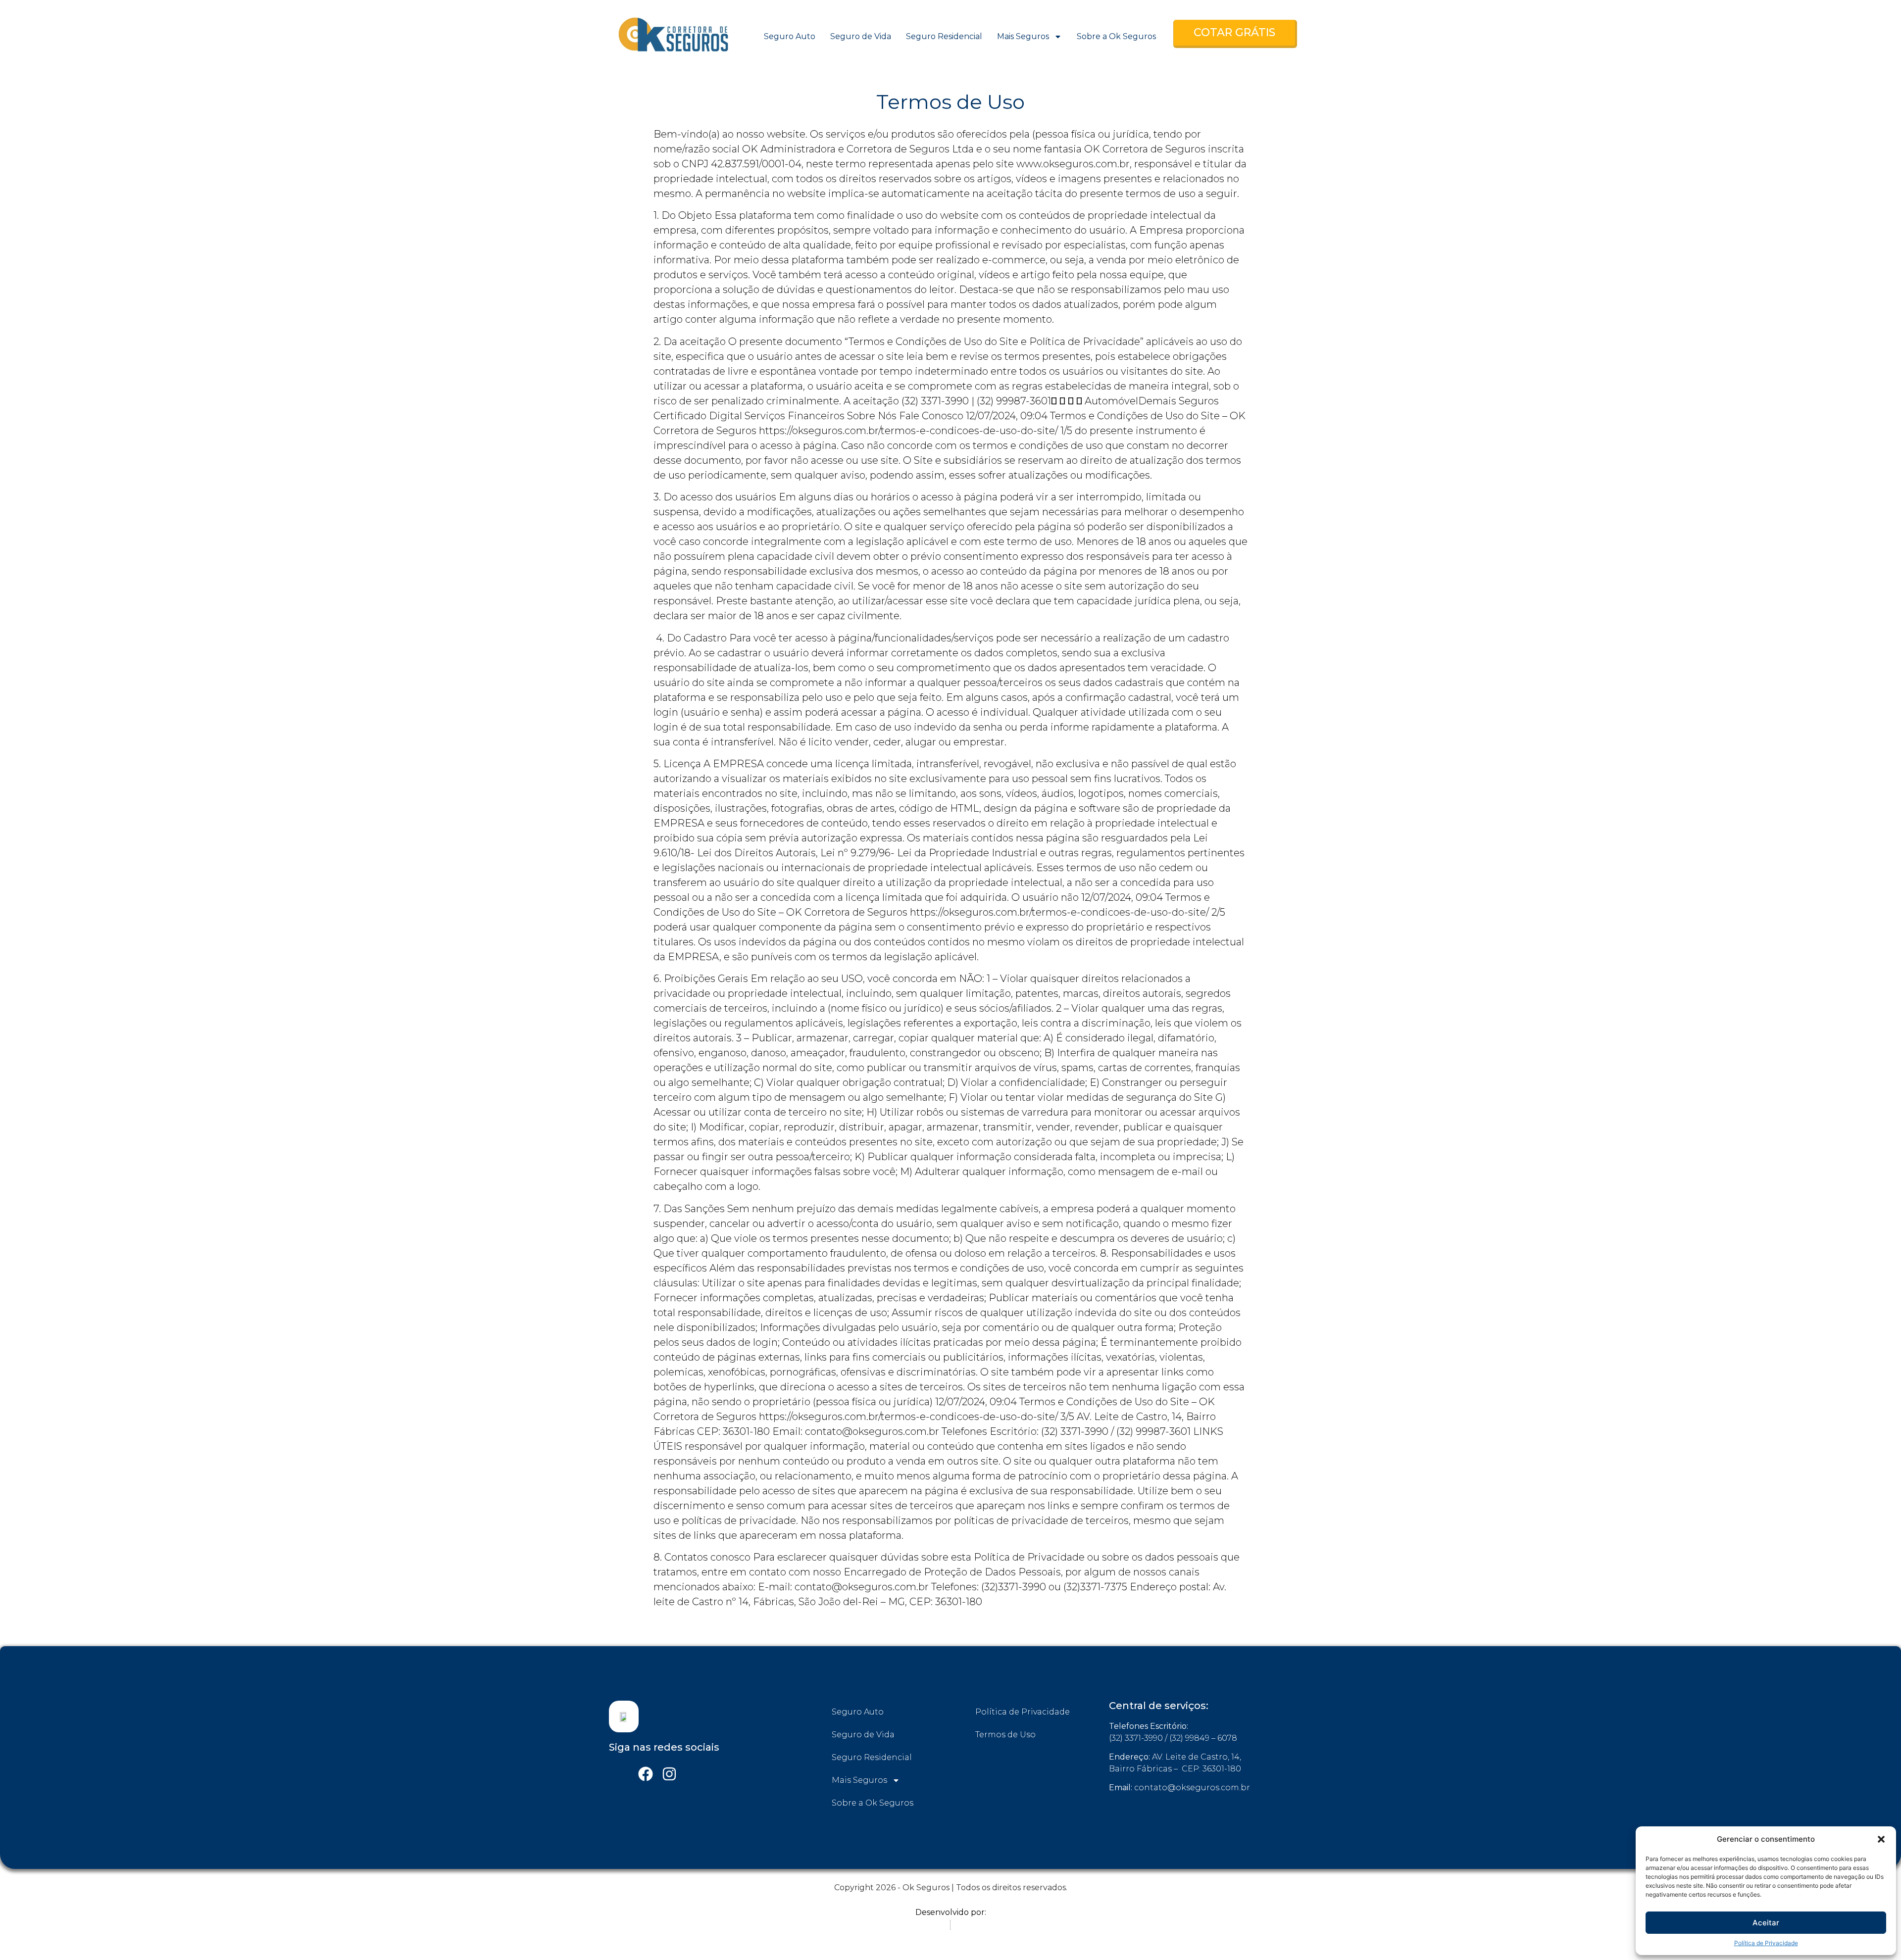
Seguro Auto (790, 36)
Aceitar (1766, 1923)
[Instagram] (669, 1774)
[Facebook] (646, 1774)
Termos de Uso (1005, 1735)
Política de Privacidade (1766, 1943)
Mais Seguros (1023, 36)
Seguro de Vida (861, 36)
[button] (1881, 1839)
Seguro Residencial (944, 36)
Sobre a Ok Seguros (1116, 36)
